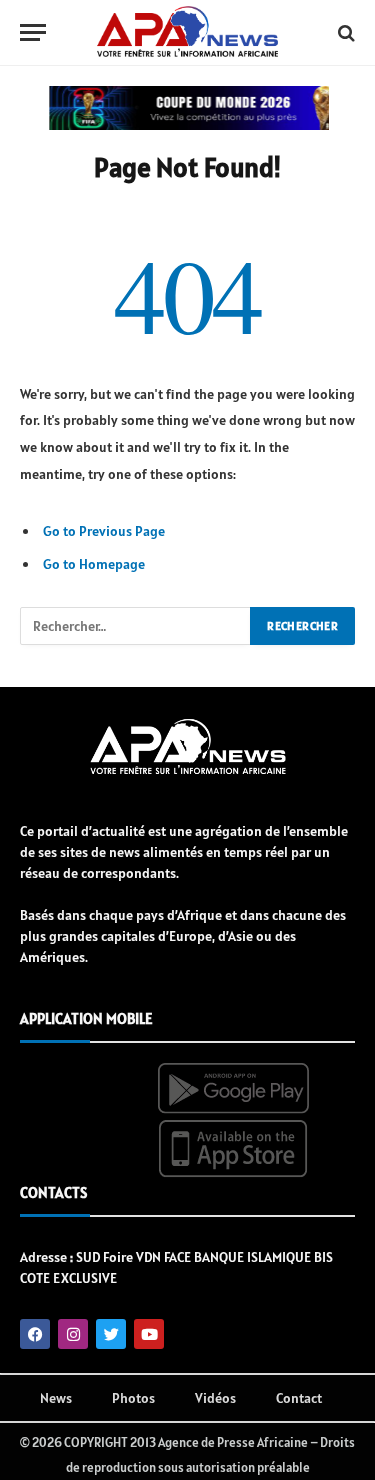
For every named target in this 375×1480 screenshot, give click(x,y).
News (56, 1398)
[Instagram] (73, 1334)
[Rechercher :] (136, 626)
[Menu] (33, 32)
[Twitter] (111, 1334)
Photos (133, 1398)
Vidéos (215, 1398)
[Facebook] (35, 1334)
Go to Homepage (94, 564)
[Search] (344, 32)
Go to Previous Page (104, 531)
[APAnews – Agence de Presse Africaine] (187, 33)
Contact (299, 1398)
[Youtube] (149, 1334)
